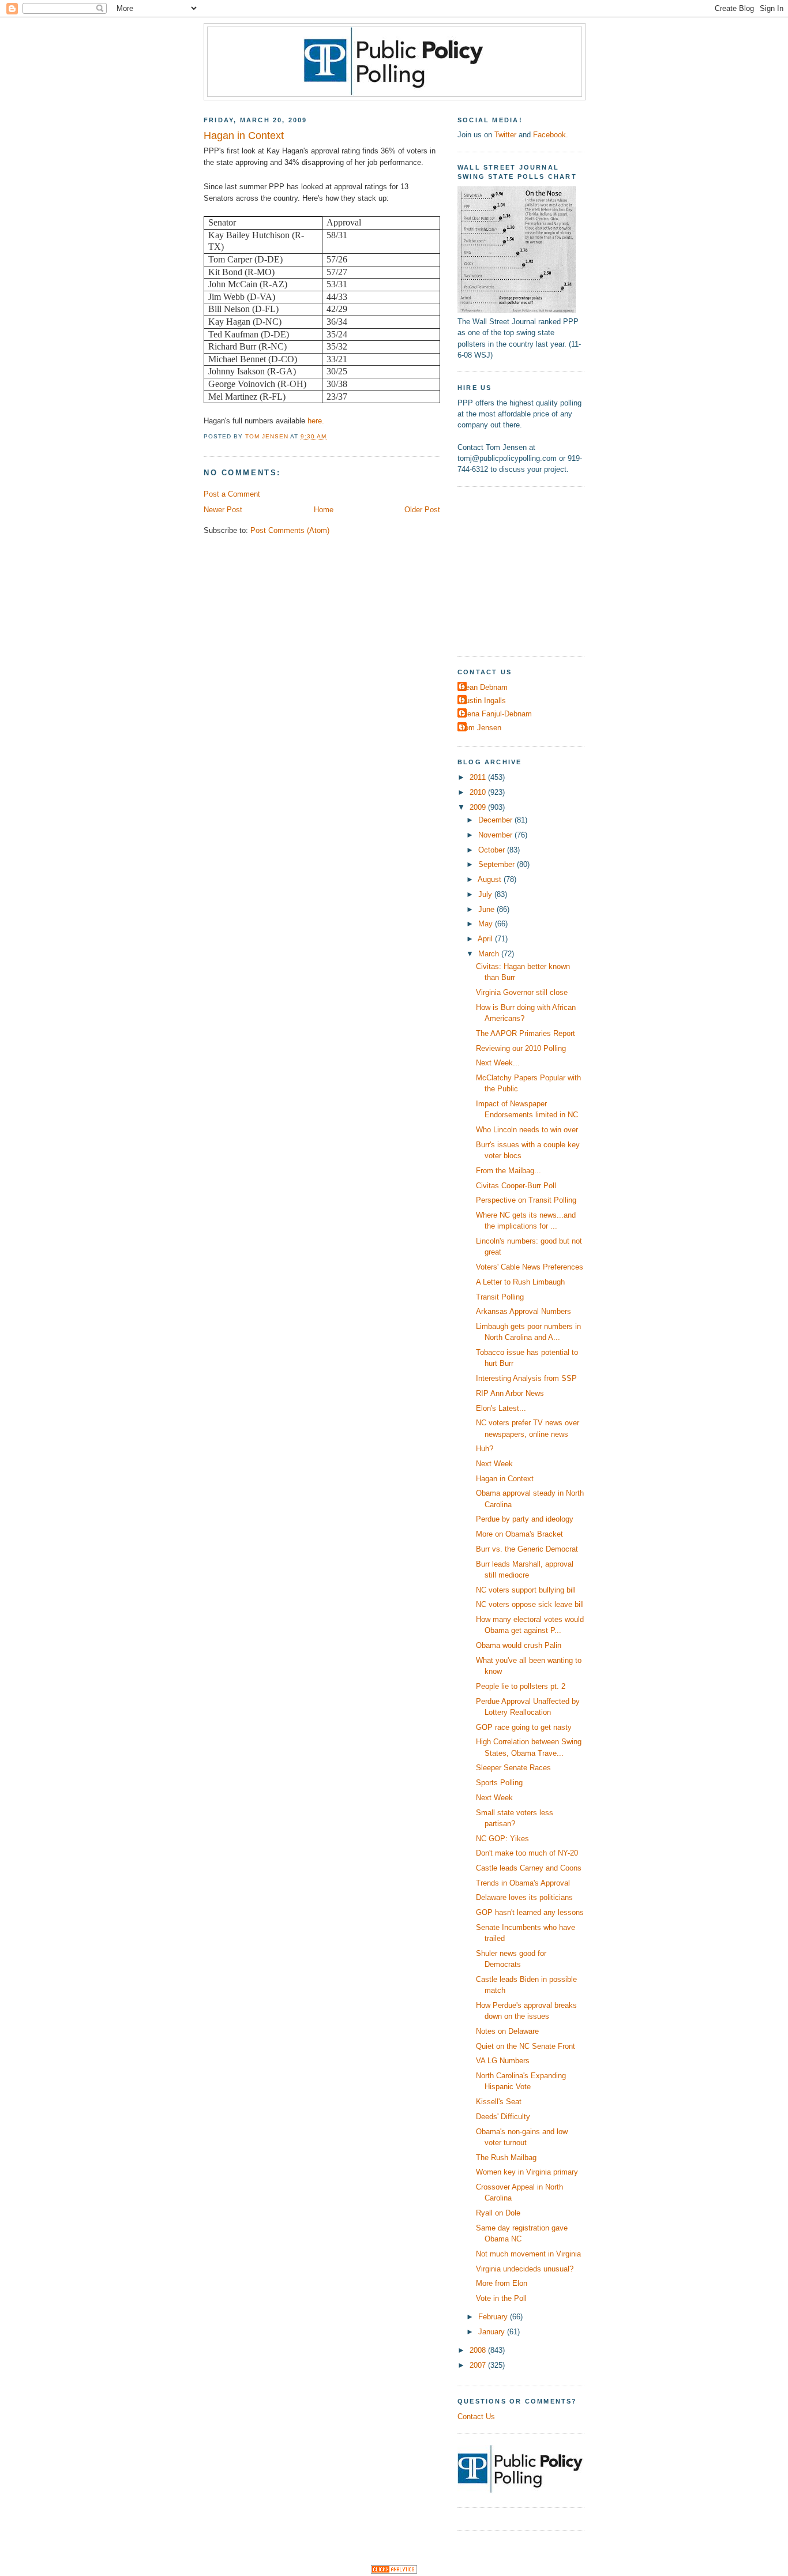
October (493, 850)
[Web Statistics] (394, 2571)
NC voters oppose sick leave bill (530, 1604)
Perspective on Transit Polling (526, 1200)
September (498, 864)
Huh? (485, 1449)
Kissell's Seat (499, 2102)
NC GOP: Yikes (502, 1839)
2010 (479, 792)
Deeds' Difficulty (503, 2117)
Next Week (494, 1464)
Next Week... (498, 1063)
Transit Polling (500, 1297)
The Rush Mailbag (506, 2158)
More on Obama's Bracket (519, 1534)
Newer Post (223, 510)
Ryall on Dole (498, 2213)
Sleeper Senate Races (513, 1768)
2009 (479, 807)
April (486, 939)
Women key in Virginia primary (527, 2172)
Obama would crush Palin (519, 1645)
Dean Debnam (484, 687)
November (496, 835)
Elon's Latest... (501, 1408)
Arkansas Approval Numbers (524, 1311)
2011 (479, 777)
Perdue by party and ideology (525, 1519)
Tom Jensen (481, 728)
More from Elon (502, 2283)
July (486, 894)
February (494, 2317)
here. (316, 421)
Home (324, 510)
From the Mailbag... (509, 1171)
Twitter (505, 135)
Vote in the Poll (501, 2298)
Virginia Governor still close (522, 992)
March (490, 954)
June (487, 909)
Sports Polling (499, 1783)
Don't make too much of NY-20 (527, 1853)
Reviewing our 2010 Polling (521, 1048)
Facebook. (551, 135)
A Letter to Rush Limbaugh (520, 1282)
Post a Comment (232, 494)
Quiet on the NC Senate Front (526, 2046)
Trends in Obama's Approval (523, 1883)
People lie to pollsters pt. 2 (521, 1686)
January (493, 2332)
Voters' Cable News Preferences (530, 1267)
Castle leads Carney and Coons (529, 1868)
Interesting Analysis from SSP (526, 1378)
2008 (479, 2350)
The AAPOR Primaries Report (526, 1033)
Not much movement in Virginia (528, 2254)
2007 (479, 2365)
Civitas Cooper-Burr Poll (516, 1186)
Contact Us (476, 2417)
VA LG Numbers (503, 2061)
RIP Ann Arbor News (510, 1393)
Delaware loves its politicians (524, 1897)
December (496, 820)
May (487, 924)
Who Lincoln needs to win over (527, 1130)
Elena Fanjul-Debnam (496, 714)
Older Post (422, 510)
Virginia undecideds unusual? (525, 2269)
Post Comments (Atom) (290, 530)
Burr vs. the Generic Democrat (527, 1549)
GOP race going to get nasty (524, 1727)
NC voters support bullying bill (526, 1590)
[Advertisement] (530, 570)
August (491, 879)
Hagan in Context (505, 1479)
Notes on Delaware (507, 2031)
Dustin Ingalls (483, 701)
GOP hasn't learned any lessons (530, 1912)
